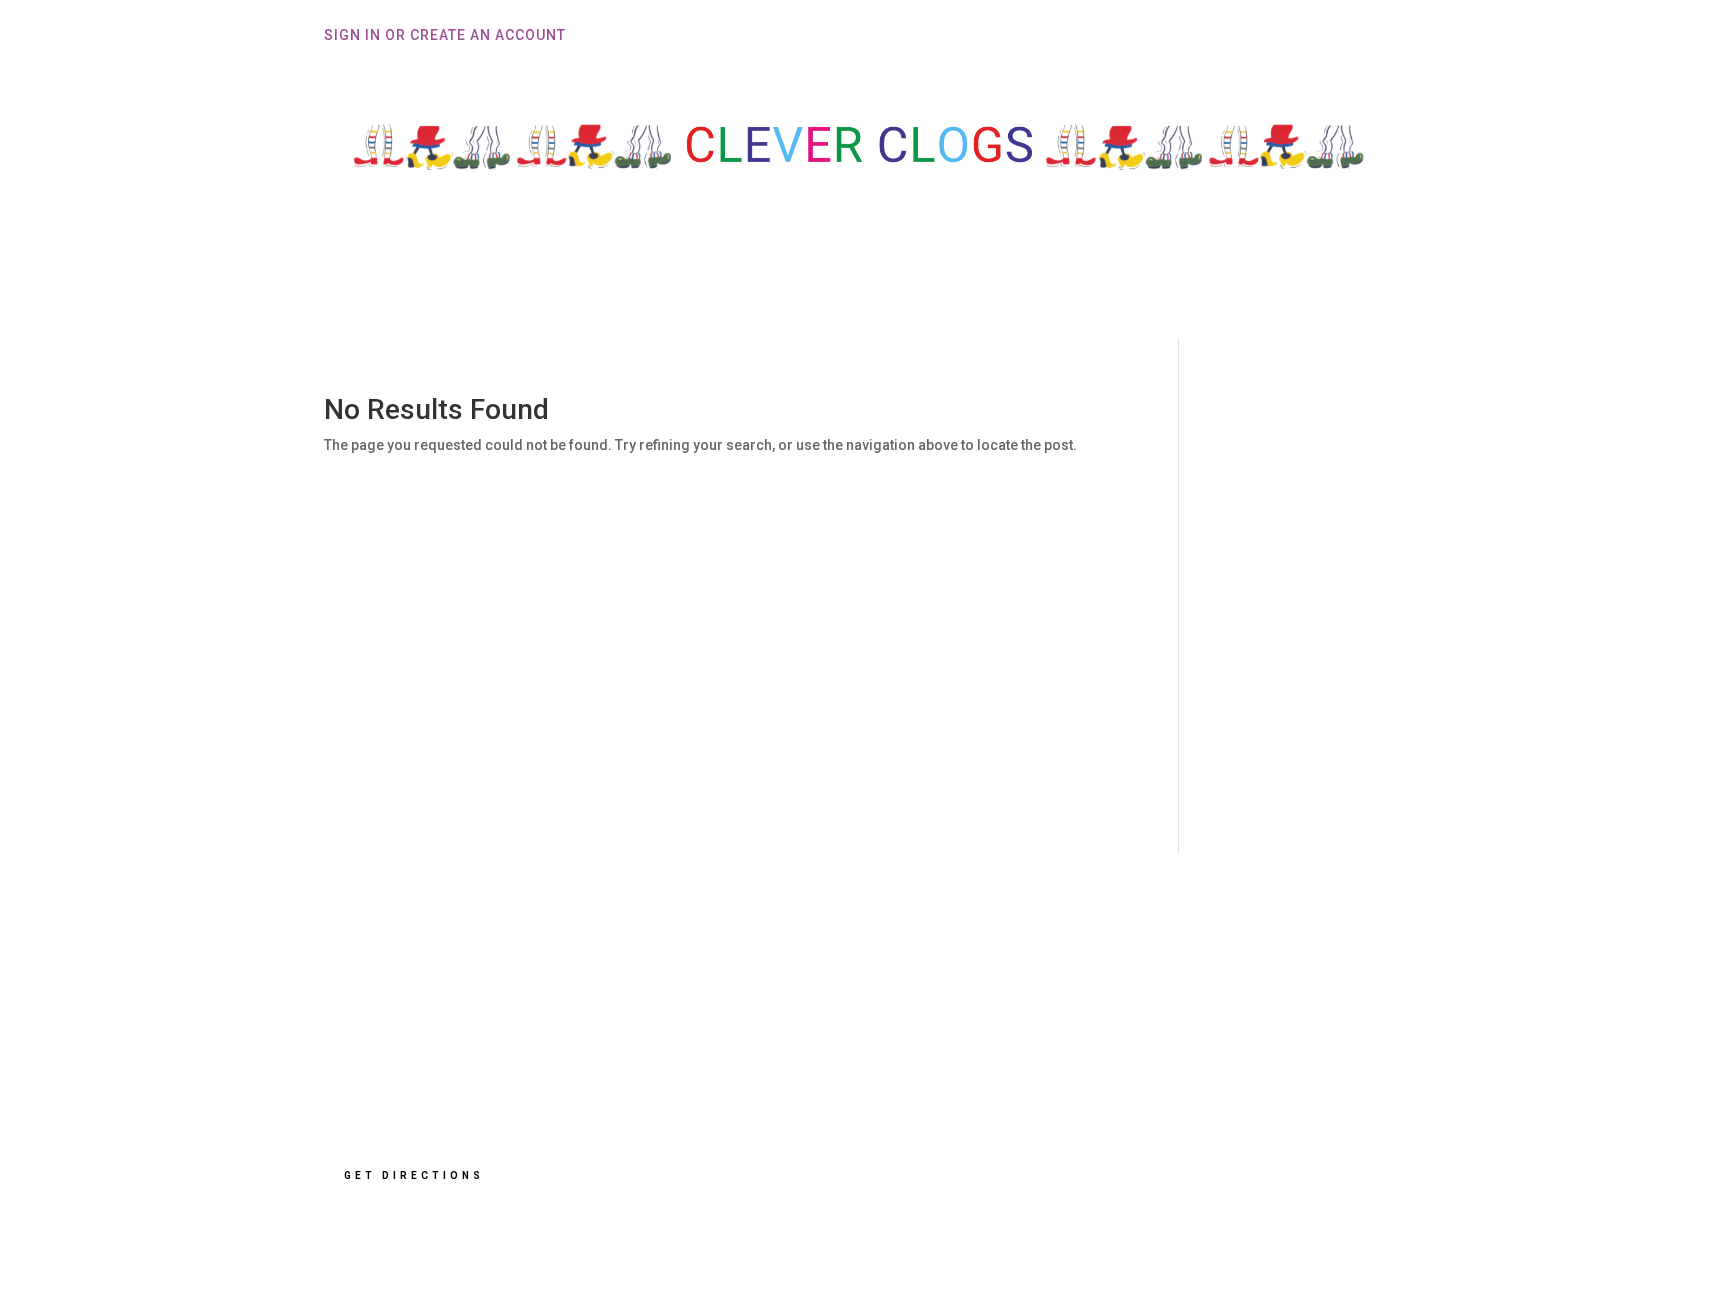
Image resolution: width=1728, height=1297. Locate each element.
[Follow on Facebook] (1114, 1158)
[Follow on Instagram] (1182, 1158)
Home (600, 287)
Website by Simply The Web (1182, 1224)
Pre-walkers (965, 287)
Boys (767, 287)
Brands (1069, 287)
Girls (851, 287)
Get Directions (414, 1175)
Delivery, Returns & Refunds (1192, 999)
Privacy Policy (1140, 1029)
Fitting (676, 287)
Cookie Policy (1139, 1060)
